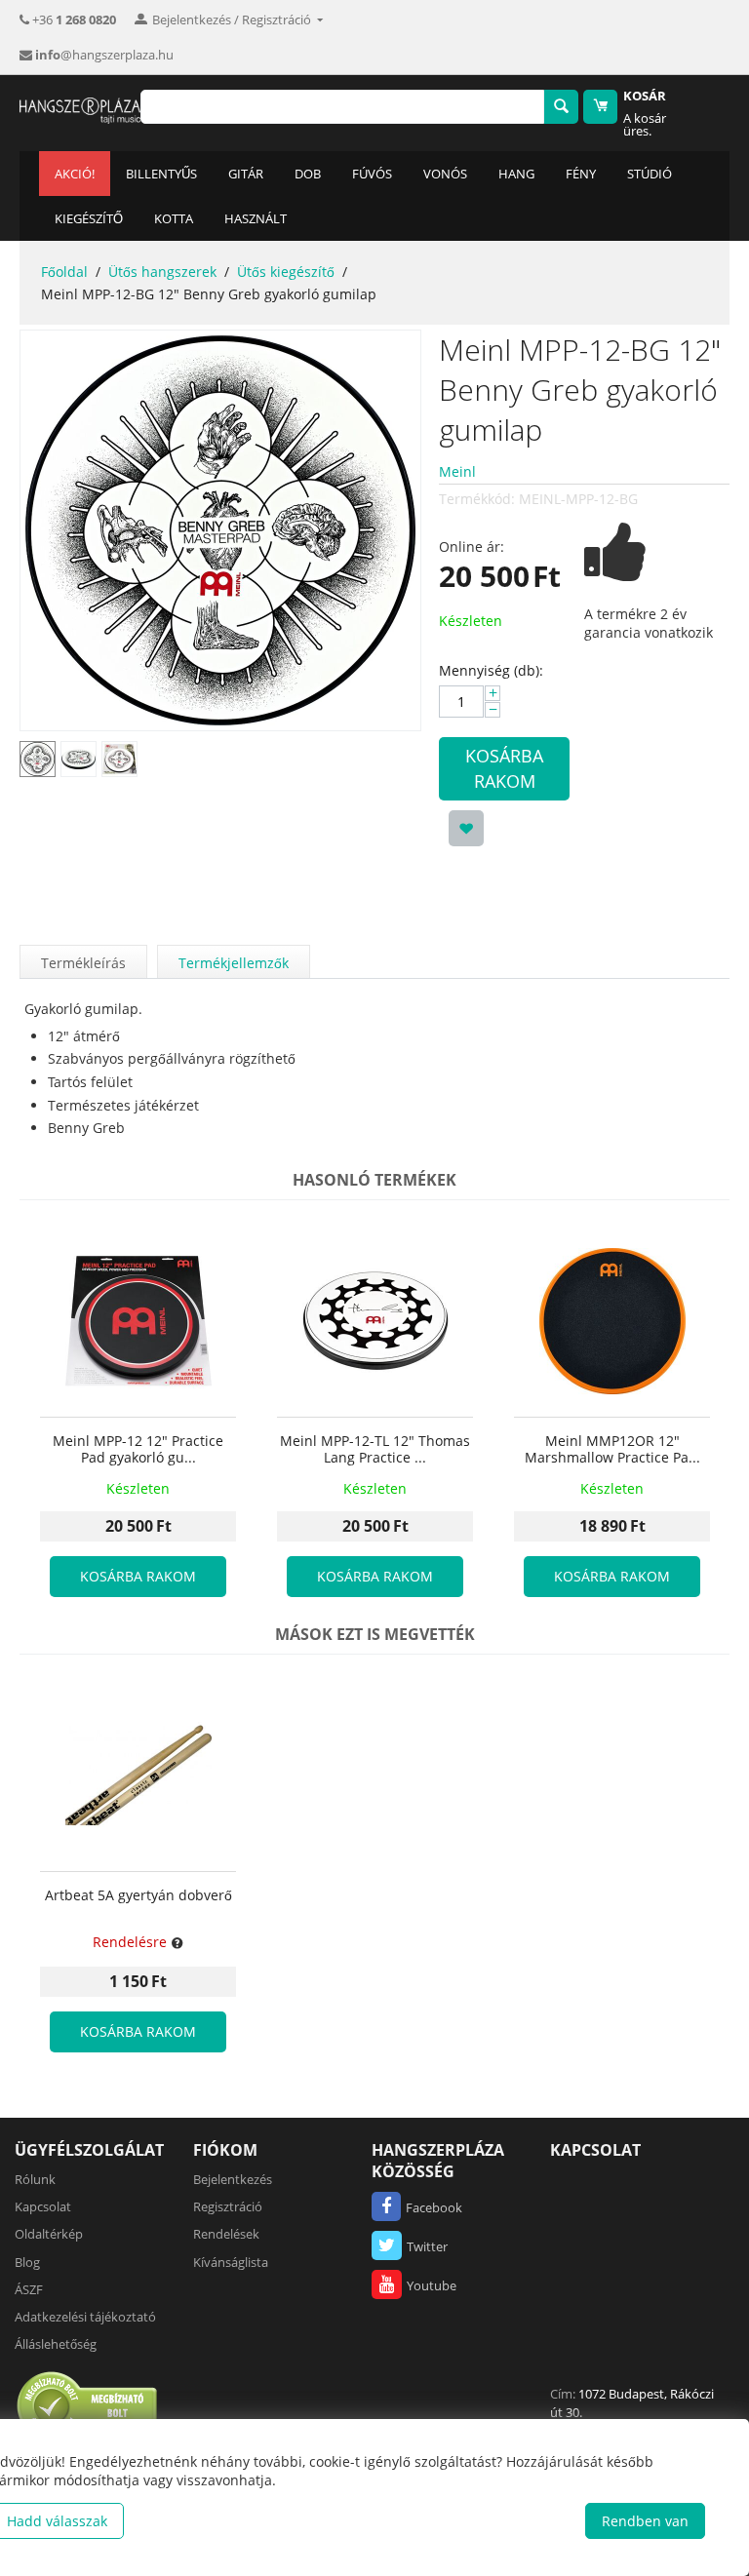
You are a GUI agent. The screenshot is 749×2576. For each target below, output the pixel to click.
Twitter (427, 2246)
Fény (581, 174)
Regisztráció (228, 2206)
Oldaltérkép (49, 2234)
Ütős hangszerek (162, 272)
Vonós (445, 174)
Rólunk (35, 2179)
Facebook (434, 2207)
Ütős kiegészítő (286, 272)
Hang (516, 174)
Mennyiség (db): (491, 670)
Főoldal (64, 272)
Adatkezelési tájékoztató (85, 2317)
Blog (27, 2262)
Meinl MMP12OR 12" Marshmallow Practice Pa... (612, 1450)
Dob (308, 174)
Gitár (246, 174)
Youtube (432, 2285)
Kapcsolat (43, 2206)
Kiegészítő (89, 218)
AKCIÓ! (75, 174)
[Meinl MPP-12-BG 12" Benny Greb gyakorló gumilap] (220, 530)
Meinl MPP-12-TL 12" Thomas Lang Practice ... (375, 1450)
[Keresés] (561, 107)
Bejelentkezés (233, 2179)
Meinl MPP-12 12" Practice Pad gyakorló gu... (138, 1450)
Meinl (457, 471)
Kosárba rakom (504, 768)
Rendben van (645, 2521)
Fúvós (372, 174)
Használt (256, 218)
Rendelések (226, 2234)
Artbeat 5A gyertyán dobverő (138, 1896)
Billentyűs (161, 174)
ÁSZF (29, 2289)
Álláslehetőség (56, 2344)
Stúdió (650, 174)
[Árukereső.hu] (88, 2405)
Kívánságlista (231, 2262)
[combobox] (342, 107)
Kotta (174, 218)
